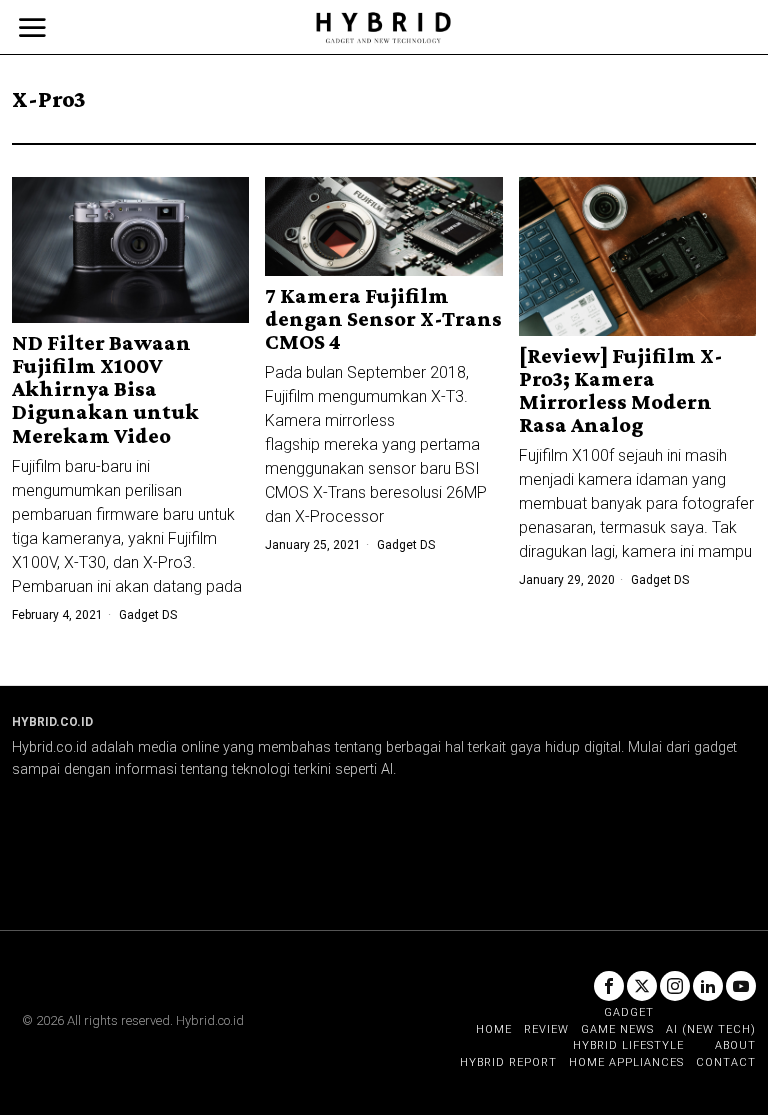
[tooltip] (609, 986)
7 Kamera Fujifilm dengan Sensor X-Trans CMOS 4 (383, 318)
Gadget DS (148, 615)
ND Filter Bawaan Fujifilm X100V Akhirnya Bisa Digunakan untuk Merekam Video (105, 388)
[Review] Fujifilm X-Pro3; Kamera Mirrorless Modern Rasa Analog (621, 390)
